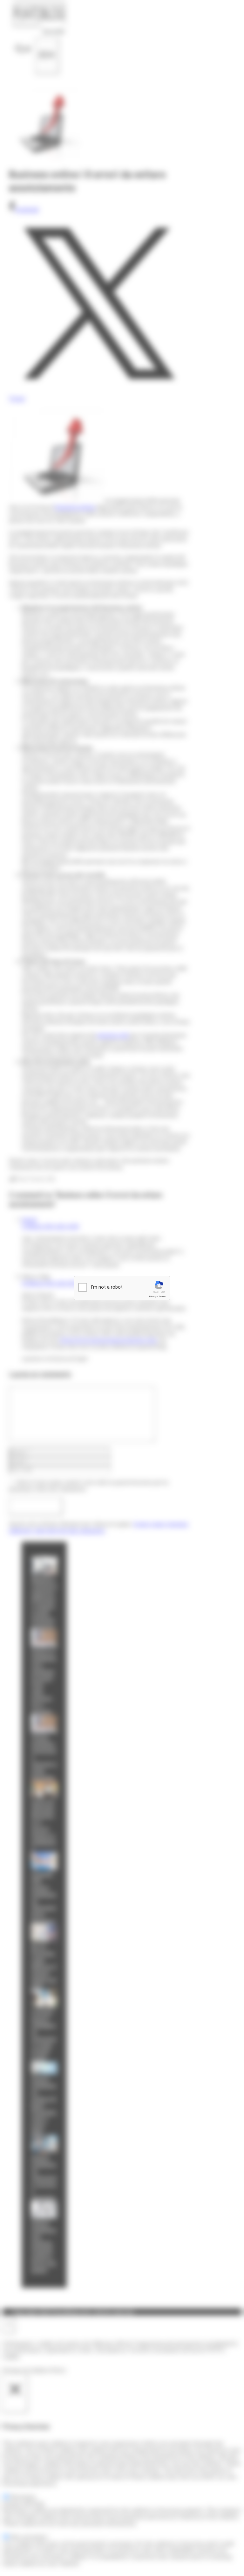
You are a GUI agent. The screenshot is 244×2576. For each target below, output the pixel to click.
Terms (162, 1296)
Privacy (153, 1296)
